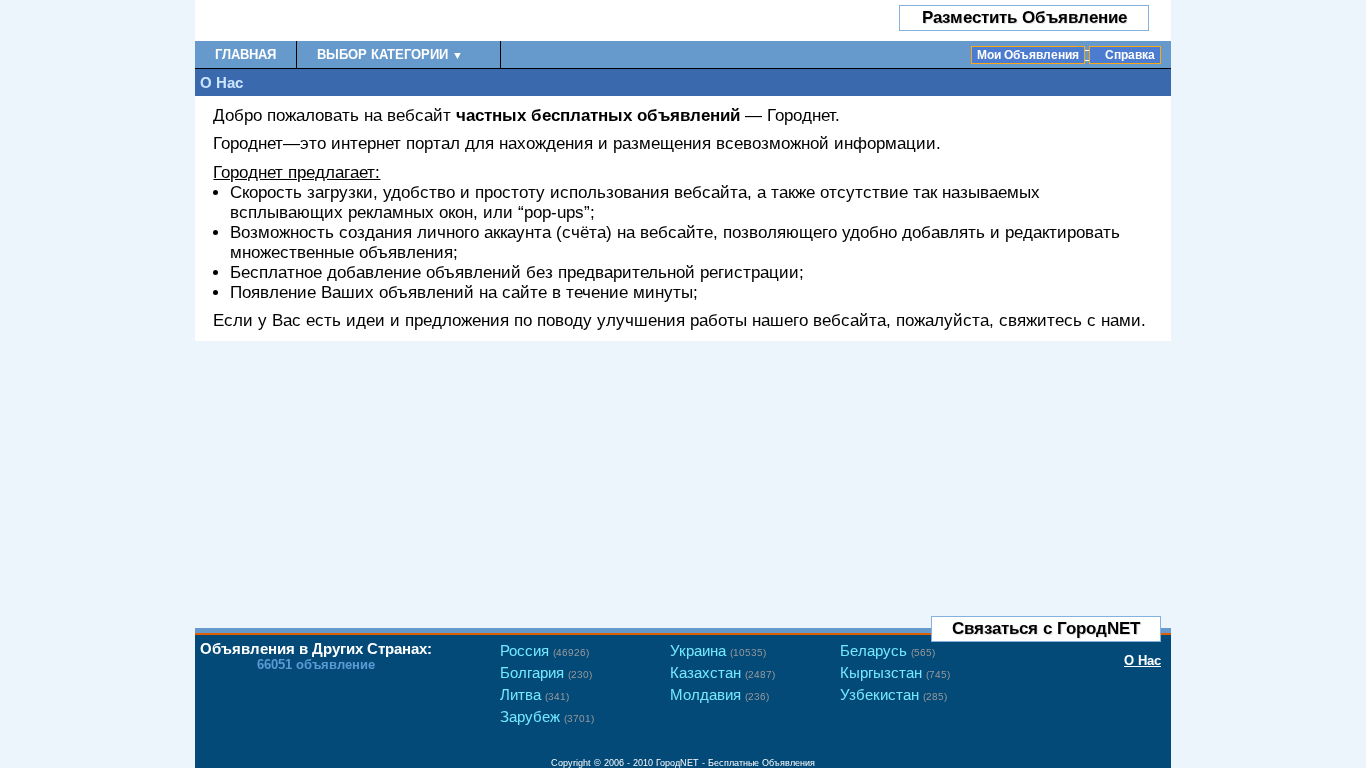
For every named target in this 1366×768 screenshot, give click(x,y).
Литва (534, 694)
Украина (718, 650)
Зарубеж (547, 716)
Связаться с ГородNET (1046, 628)
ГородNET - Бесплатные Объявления (735, 763)
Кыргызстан (895, 672)
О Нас (1142, 660)
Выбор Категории (390, 54)
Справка (1130, 55)
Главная (245, 54)
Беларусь (887, 650)
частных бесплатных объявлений (598, 115)
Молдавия (719, 694)
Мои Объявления (1028, 55)
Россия (544, 650)
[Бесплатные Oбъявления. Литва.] (312, 20)
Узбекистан (893, 694)
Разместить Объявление (1024, 17)
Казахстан (722, 672)
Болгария (546, 672)
